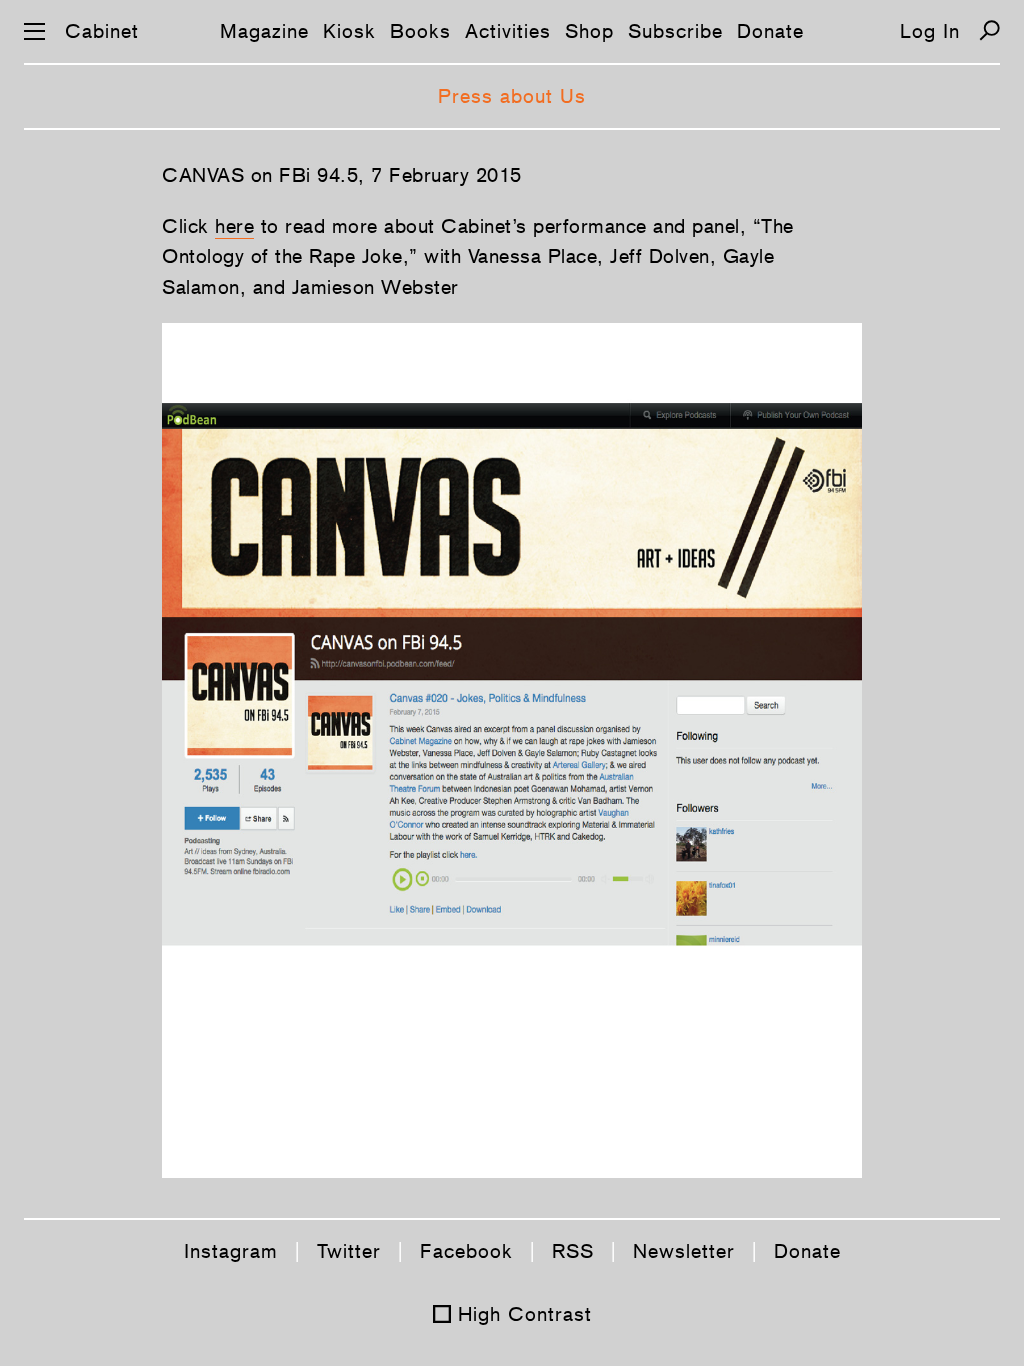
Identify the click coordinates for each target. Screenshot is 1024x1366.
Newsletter (684, 1251)
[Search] (989, 30)
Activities (508, 31)
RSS (573, 1251)
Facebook (466, 1251)
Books (420, 31)
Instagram (231, 1251)
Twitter (349, 1251)
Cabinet (102, 31)
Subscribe (675, 31)
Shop (589, 31)
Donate (770, 31)
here (234, 226)
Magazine (264, 31)
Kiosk (349, 31)
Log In (930, 31)
